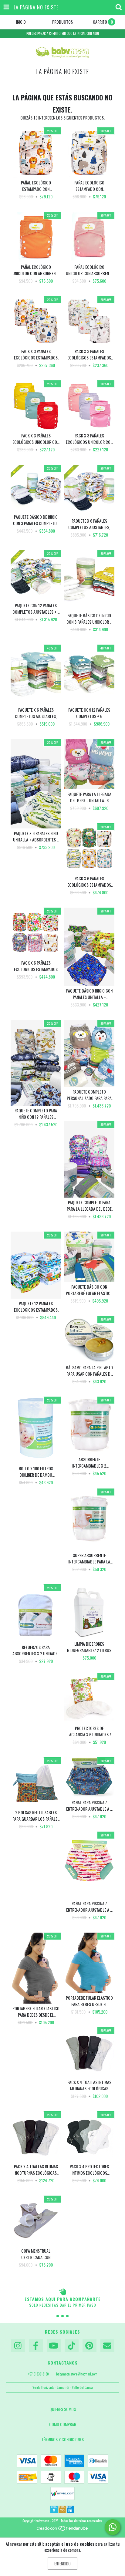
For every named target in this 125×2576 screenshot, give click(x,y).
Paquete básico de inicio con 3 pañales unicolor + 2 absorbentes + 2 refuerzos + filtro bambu (89, 619)
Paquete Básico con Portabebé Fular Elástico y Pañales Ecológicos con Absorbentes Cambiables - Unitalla (89, 1290)
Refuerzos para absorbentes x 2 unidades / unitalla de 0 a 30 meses (36, 1650)
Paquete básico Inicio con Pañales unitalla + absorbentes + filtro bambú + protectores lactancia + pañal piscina (89, 994)
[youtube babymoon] (54, 2346)
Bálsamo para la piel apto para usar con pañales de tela (89, 1371)
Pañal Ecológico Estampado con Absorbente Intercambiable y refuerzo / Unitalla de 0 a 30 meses (36, 186)
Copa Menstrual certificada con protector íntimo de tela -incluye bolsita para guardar (36, 2254)
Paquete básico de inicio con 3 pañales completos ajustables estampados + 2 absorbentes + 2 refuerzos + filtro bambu (36, 520)
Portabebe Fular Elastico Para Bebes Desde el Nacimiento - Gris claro (36, 2011)
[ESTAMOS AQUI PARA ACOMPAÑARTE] (62, 2292)
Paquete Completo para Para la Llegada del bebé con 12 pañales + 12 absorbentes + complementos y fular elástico (89, 1205)
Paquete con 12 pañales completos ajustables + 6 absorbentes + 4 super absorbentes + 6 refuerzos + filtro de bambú (36, 609)
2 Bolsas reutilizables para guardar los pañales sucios (36, 1816)
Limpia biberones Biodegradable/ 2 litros (89, 1647)
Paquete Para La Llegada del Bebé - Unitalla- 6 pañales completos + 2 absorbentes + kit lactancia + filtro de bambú (89, 797)
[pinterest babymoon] (90, 2346)
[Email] (107, 2346)
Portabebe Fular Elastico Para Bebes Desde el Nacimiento (89, 2001)
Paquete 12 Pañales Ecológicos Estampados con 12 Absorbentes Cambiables (36, 1307)
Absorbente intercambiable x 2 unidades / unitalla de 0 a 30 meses (89, 1462)
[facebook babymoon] (36, 2346)
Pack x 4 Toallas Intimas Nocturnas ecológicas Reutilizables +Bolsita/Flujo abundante (36, 2170)
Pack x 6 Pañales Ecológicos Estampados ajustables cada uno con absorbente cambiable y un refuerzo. (89, 882)
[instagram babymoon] (18, 2346)
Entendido (62, 2563)
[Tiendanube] (63, 2530)
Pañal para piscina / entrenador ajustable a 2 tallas (89, 1806)
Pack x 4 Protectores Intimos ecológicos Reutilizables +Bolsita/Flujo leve (89, 2170)
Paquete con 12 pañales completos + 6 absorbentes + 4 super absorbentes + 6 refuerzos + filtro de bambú (89, 713)
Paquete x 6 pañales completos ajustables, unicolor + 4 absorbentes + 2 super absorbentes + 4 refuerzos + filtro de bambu (36, 713)
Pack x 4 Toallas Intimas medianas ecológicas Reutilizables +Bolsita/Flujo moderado (89, 2085)
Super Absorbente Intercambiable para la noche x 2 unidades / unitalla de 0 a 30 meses (89, 1558)
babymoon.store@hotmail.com (77, 2374)
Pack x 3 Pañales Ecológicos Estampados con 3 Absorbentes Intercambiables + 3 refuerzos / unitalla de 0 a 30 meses (36, 354)
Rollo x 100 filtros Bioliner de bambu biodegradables (36, 1472)
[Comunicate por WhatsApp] (113, 2527)
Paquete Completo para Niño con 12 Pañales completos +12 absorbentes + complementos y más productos (36, 1114)
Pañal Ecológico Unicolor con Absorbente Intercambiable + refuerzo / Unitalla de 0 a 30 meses (36, 270)
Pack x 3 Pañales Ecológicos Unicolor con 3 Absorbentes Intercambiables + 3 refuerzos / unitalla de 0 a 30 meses (36, 439)
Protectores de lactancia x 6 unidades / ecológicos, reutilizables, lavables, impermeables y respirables (89, 1731)
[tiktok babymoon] (72, 2346)
